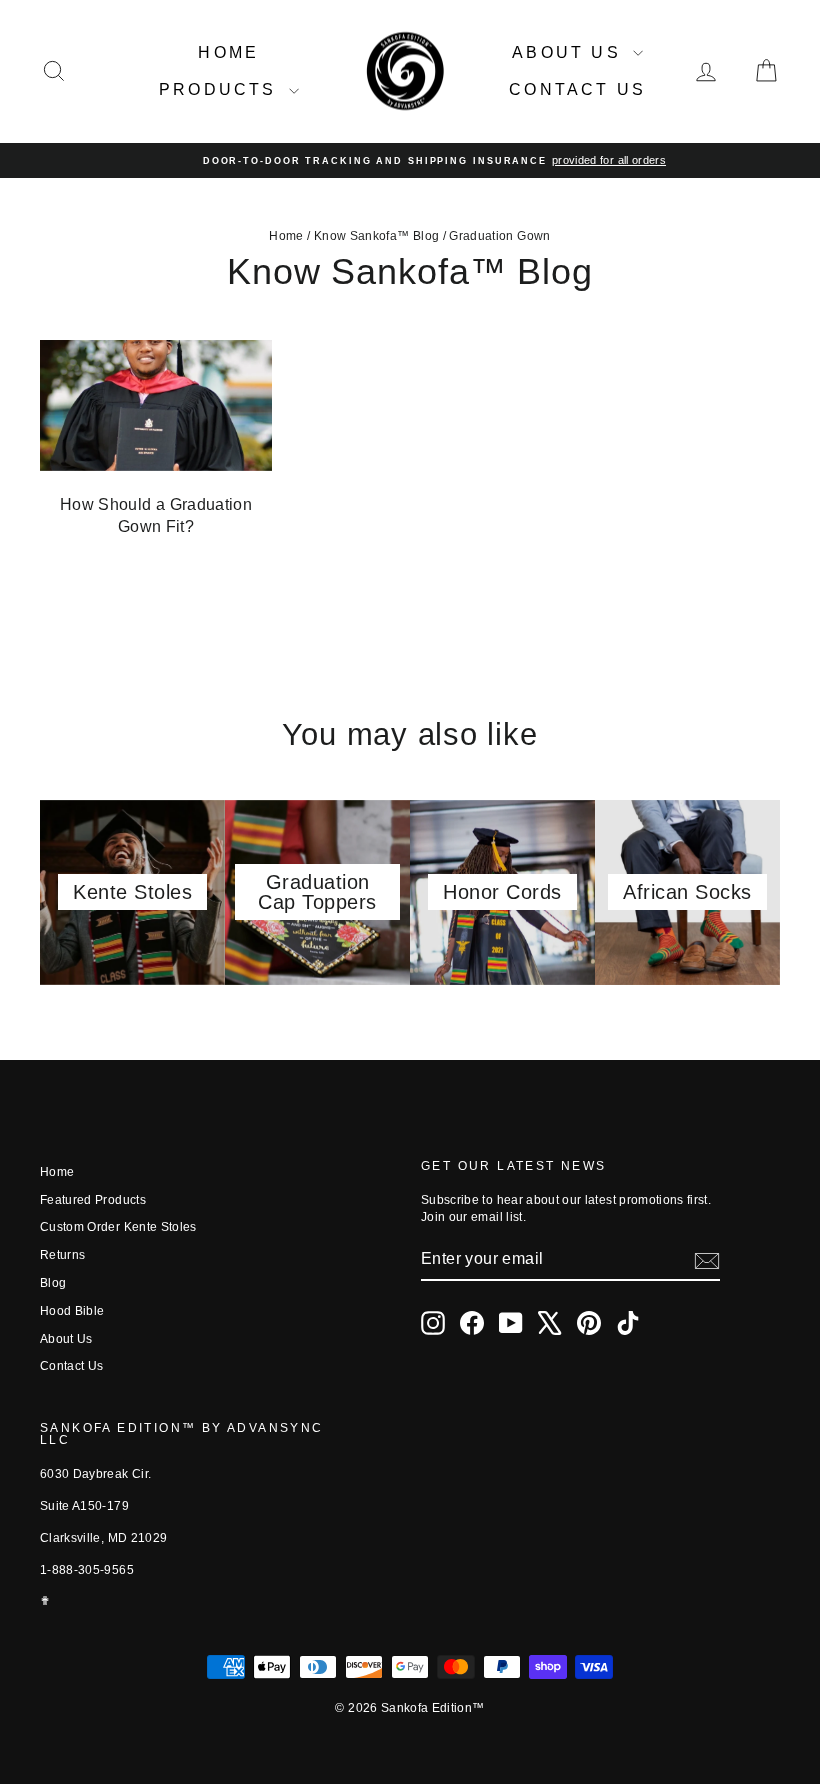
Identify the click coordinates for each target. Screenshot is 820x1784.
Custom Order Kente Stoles (118, 1227)
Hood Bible (72, 1311)
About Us (570, 52)
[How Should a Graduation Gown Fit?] (156, 405)
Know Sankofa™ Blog (376, 236)
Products (221, 89)
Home (228, 52)
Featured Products (93, 1200)
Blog (53, 1283)
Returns (62, 1255)
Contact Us (577, 89)
